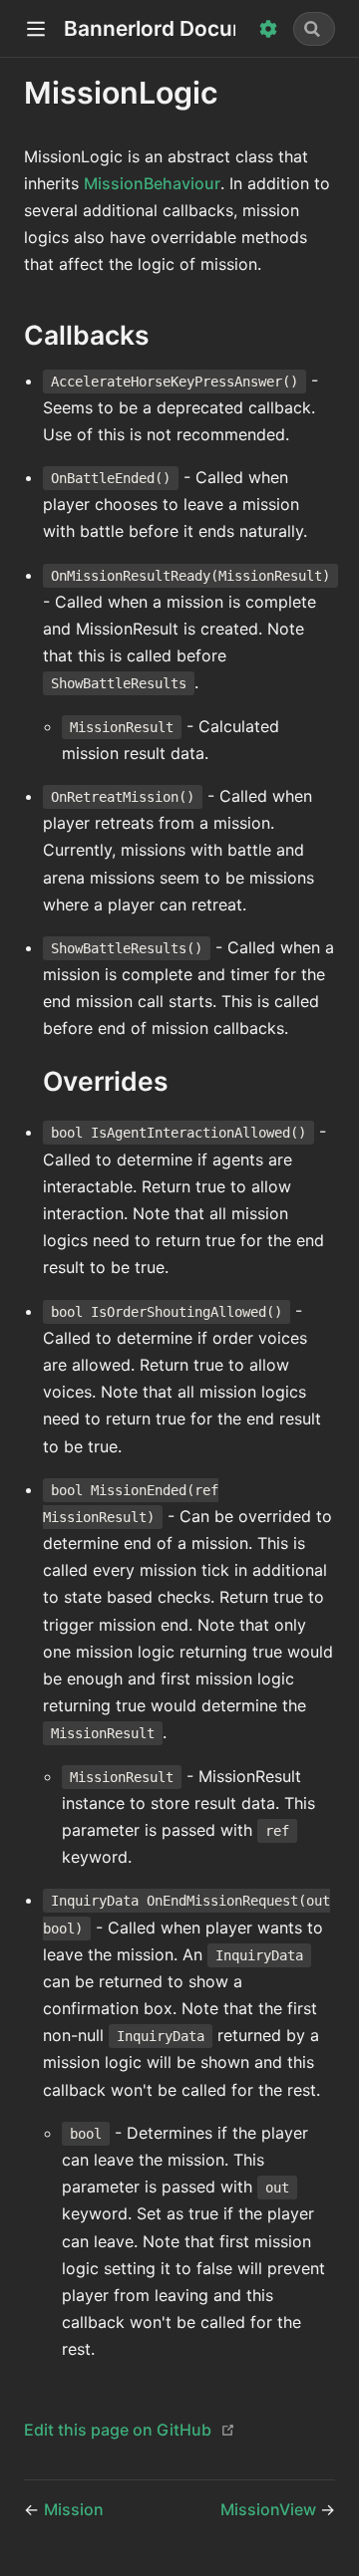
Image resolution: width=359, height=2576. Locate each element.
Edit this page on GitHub (118, 2430)
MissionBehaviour (152, 183)
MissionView (270, 2509)
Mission (74, 2509)
